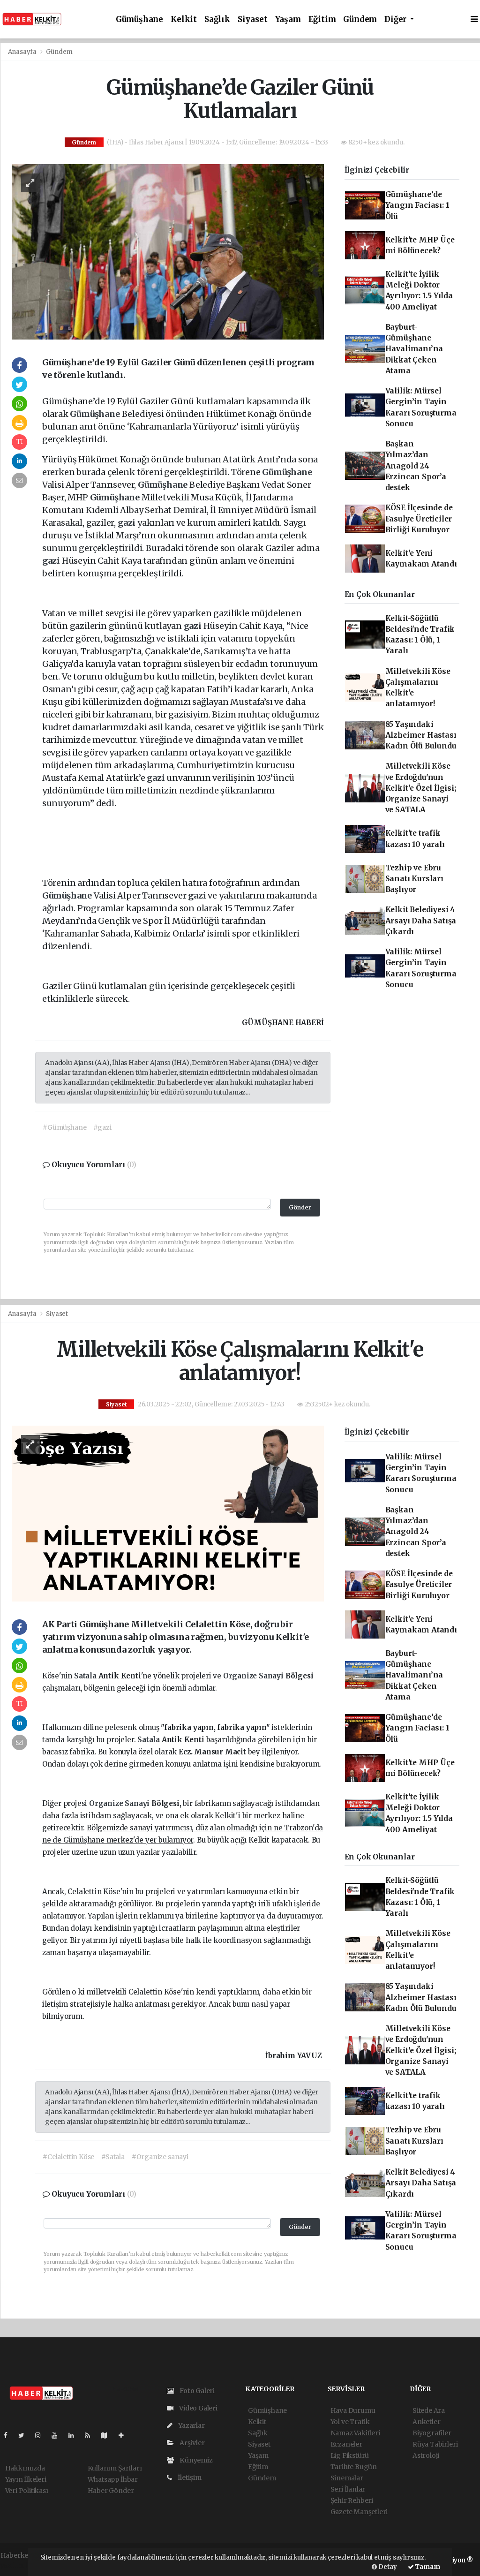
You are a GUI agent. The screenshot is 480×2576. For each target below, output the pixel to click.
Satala (86, 1676)
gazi (127, 523)
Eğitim (322, 19)
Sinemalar (347, 2478)
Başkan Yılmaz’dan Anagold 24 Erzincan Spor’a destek (416, 466)
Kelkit (184, 19)
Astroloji (426, 2455)
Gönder (300, 1207)
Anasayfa (23, 52)
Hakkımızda (25, 2468)
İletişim (189, 2478)
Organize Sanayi (254, 1676)
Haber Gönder (111, 2491)
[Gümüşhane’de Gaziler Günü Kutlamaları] (168, 251)
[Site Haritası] (108, 2435)
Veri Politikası (27, 2491)
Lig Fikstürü (350, 2455)
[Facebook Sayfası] (9, 2435)
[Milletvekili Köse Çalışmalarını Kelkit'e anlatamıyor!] (168, 1513)
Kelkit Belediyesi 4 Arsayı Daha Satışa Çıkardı (421, 921)
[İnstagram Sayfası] (42, 2435)
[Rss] (91, 2435)
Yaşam (288, 19)
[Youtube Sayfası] (58, 2435)
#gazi (102, 1127)
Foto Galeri (196, 2391)
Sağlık (217, 19)
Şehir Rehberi (352, 2500)
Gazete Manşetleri (359, 2512)
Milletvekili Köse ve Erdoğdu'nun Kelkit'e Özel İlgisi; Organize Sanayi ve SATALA (421, 788)
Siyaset (253, 19)
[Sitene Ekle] (125, 2435)
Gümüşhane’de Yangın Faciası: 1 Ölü (417, 205)
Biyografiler (432, 2433)
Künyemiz (195, 2460)
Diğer (396, 19)
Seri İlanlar (348, 2489)
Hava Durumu (353, 2410)
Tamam (427, 2567)
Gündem (360, 19)
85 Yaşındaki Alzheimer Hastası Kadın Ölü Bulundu (421, 735)
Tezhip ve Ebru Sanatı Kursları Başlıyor (414, 879)
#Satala (113, 2157)
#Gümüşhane (64, 1127)
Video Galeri (198, 2408)
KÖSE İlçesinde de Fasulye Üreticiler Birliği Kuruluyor (419, 519)
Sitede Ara (429, 2410)
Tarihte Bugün (354, 2467)
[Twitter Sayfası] (25, 2435)
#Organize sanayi (160, 2157)
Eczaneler (346, 2444)
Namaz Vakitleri (355, 2433)
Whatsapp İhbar (113, 2479)
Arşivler (191, 2443)
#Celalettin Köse (68, 2157)
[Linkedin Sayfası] (75, 2435)
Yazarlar (191, 2425)
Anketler (426, 2422)
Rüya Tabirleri (435, 2444)
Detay (387, 2567)
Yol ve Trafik (350, 2422)
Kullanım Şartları (115, 2468)
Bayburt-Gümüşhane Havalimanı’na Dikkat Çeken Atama (414, 349)
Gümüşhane (139, 19)
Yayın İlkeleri (26, 2479)
